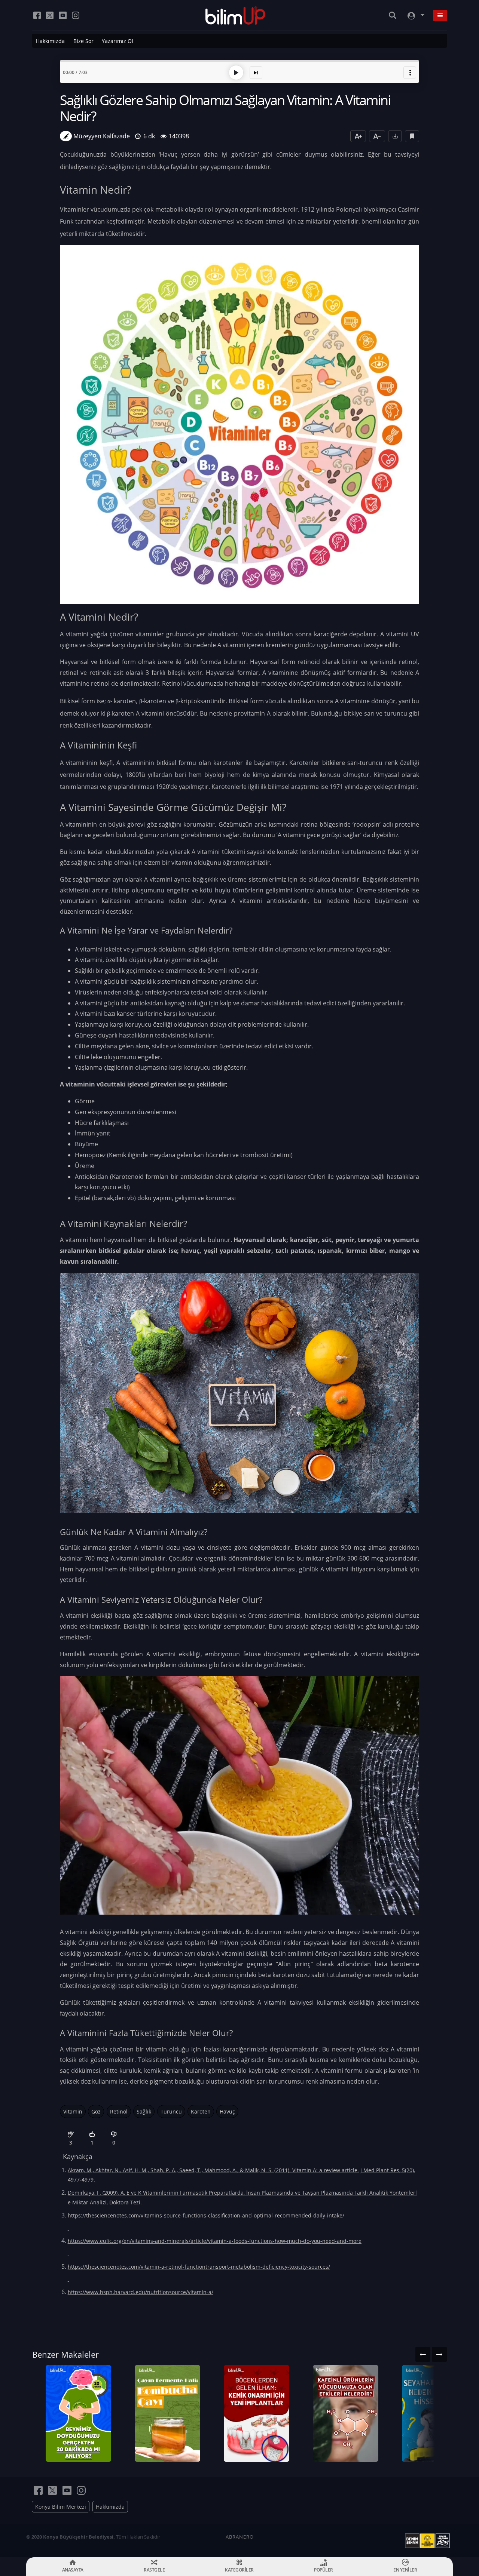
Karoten (201, 2111)
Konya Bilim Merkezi (61, 2507)
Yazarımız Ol (118, 41)
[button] (410, 73)
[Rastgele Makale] (256, 73)
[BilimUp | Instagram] (76, 15)
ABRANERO (240, 2537)
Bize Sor (83, 41)
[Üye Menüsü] (415, 16)
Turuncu (171, 2111)
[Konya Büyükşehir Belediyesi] (429, 2541)
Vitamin (73, 2111)
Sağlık (144, 2111)
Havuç (227, 2111)
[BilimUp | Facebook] (37, 15)
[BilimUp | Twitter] (50, 15)
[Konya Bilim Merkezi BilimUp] (236, 15)
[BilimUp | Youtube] (63, 15)
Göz (96, 2111)
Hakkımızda (50, 41)
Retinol (119, 2111)
